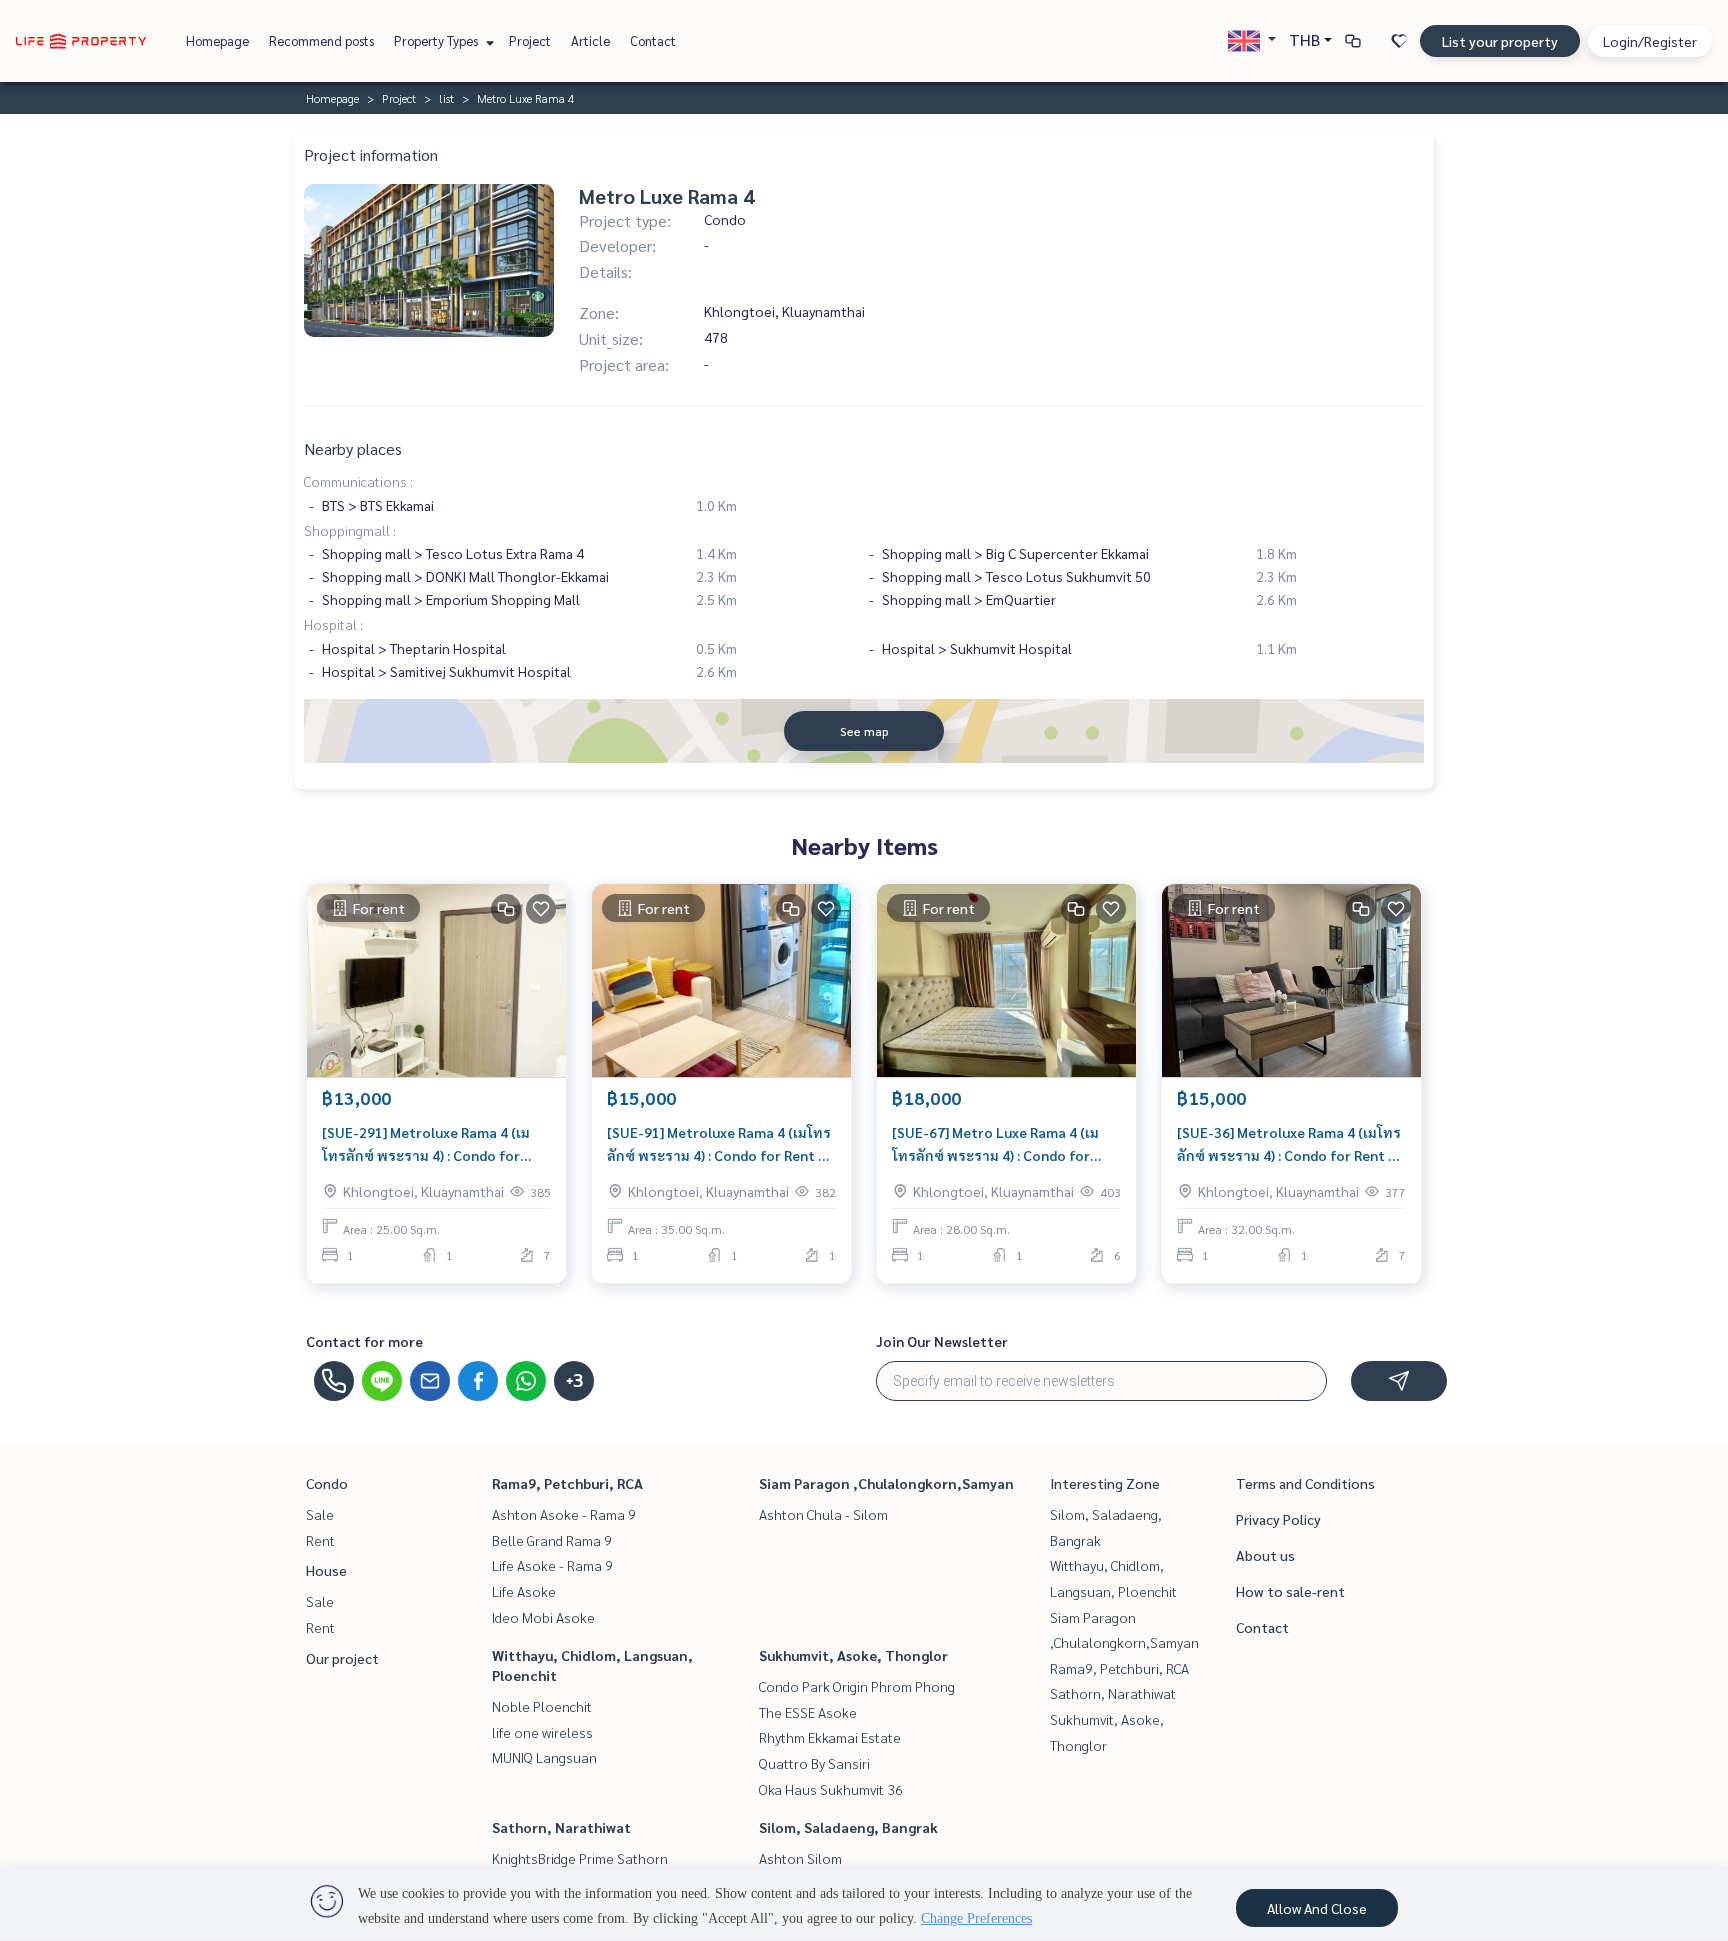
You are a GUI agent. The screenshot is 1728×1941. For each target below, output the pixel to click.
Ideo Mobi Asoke (543, 1617)
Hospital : (333, 624)
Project (530, 40)
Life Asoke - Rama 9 (552, 1565)
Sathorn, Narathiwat (561, 1827)
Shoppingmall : (350, 530)
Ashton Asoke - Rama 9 (564, 1514)
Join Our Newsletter (942, 1341)
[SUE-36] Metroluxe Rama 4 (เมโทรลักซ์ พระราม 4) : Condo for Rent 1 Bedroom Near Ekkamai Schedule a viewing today (1290, 1144)
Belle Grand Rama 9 (552, 1540)
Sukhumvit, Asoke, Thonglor (853, 1655)
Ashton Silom (800, 1858)
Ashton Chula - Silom (823, 1514)
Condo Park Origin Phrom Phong (857, 1686)
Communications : (358, 481)
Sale (320, 1514)
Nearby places (353, 448)
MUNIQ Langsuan (544, 1757)
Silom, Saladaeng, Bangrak (848, 1827)
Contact (653, 40)
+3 (574, 1381)
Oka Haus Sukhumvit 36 (831, 1789)
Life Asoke (524, 1591)
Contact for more (364, 1341)
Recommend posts (321, 40)
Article (590, 40)
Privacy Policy (1278, 1519)
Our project (342, 1658)
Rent (320, 1540)
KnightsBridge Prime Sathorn (580, 1858)
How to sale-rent (1290, 1591)
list (446, 98)
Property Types (437, 40)
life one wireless (542, 1732)
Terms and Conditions (1305, 1483)
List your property (1500, 41)
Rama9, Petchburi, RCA (567, 1483)
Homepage (217, 40)
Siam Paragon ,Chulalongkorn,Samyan (886, 1483)
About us (1265, 1555)
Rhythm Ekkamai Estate (830, 1737)
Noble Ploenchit (542, 1706)
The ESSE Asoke (808, 1712)
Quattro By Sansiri (814, 1763)
